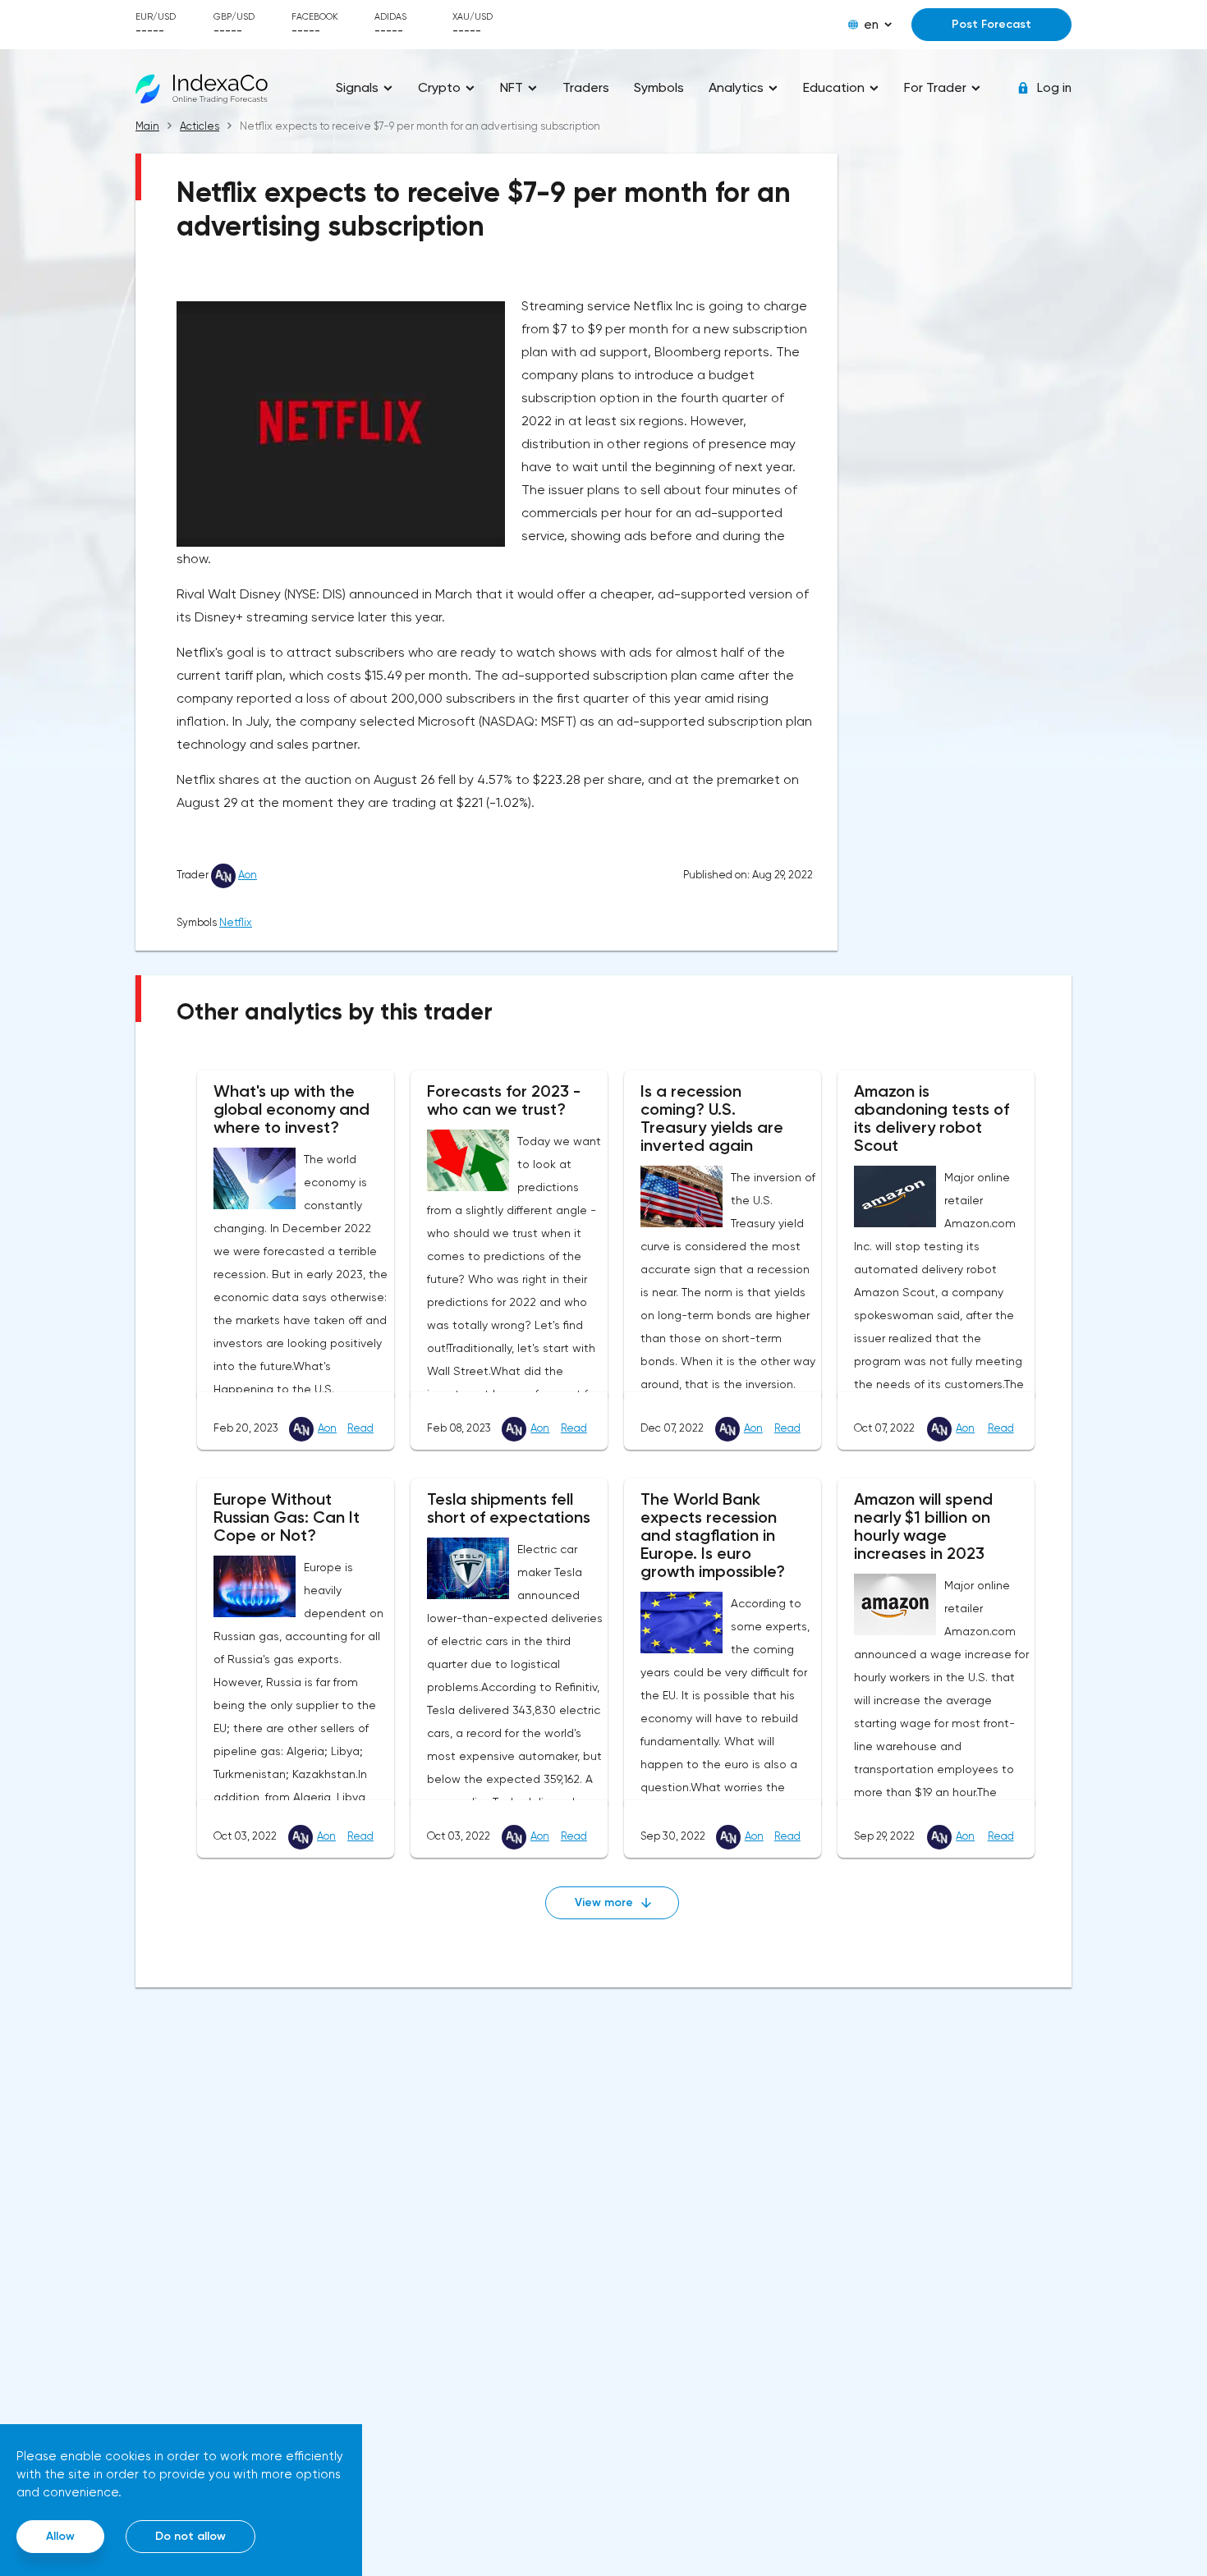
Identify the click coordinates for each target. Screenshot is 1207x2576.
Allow (60, 2536)
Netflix (236, 922)
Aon (248, 875)
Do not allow (190, 2536)
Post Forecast (991, 24)
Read (360, 1428)
